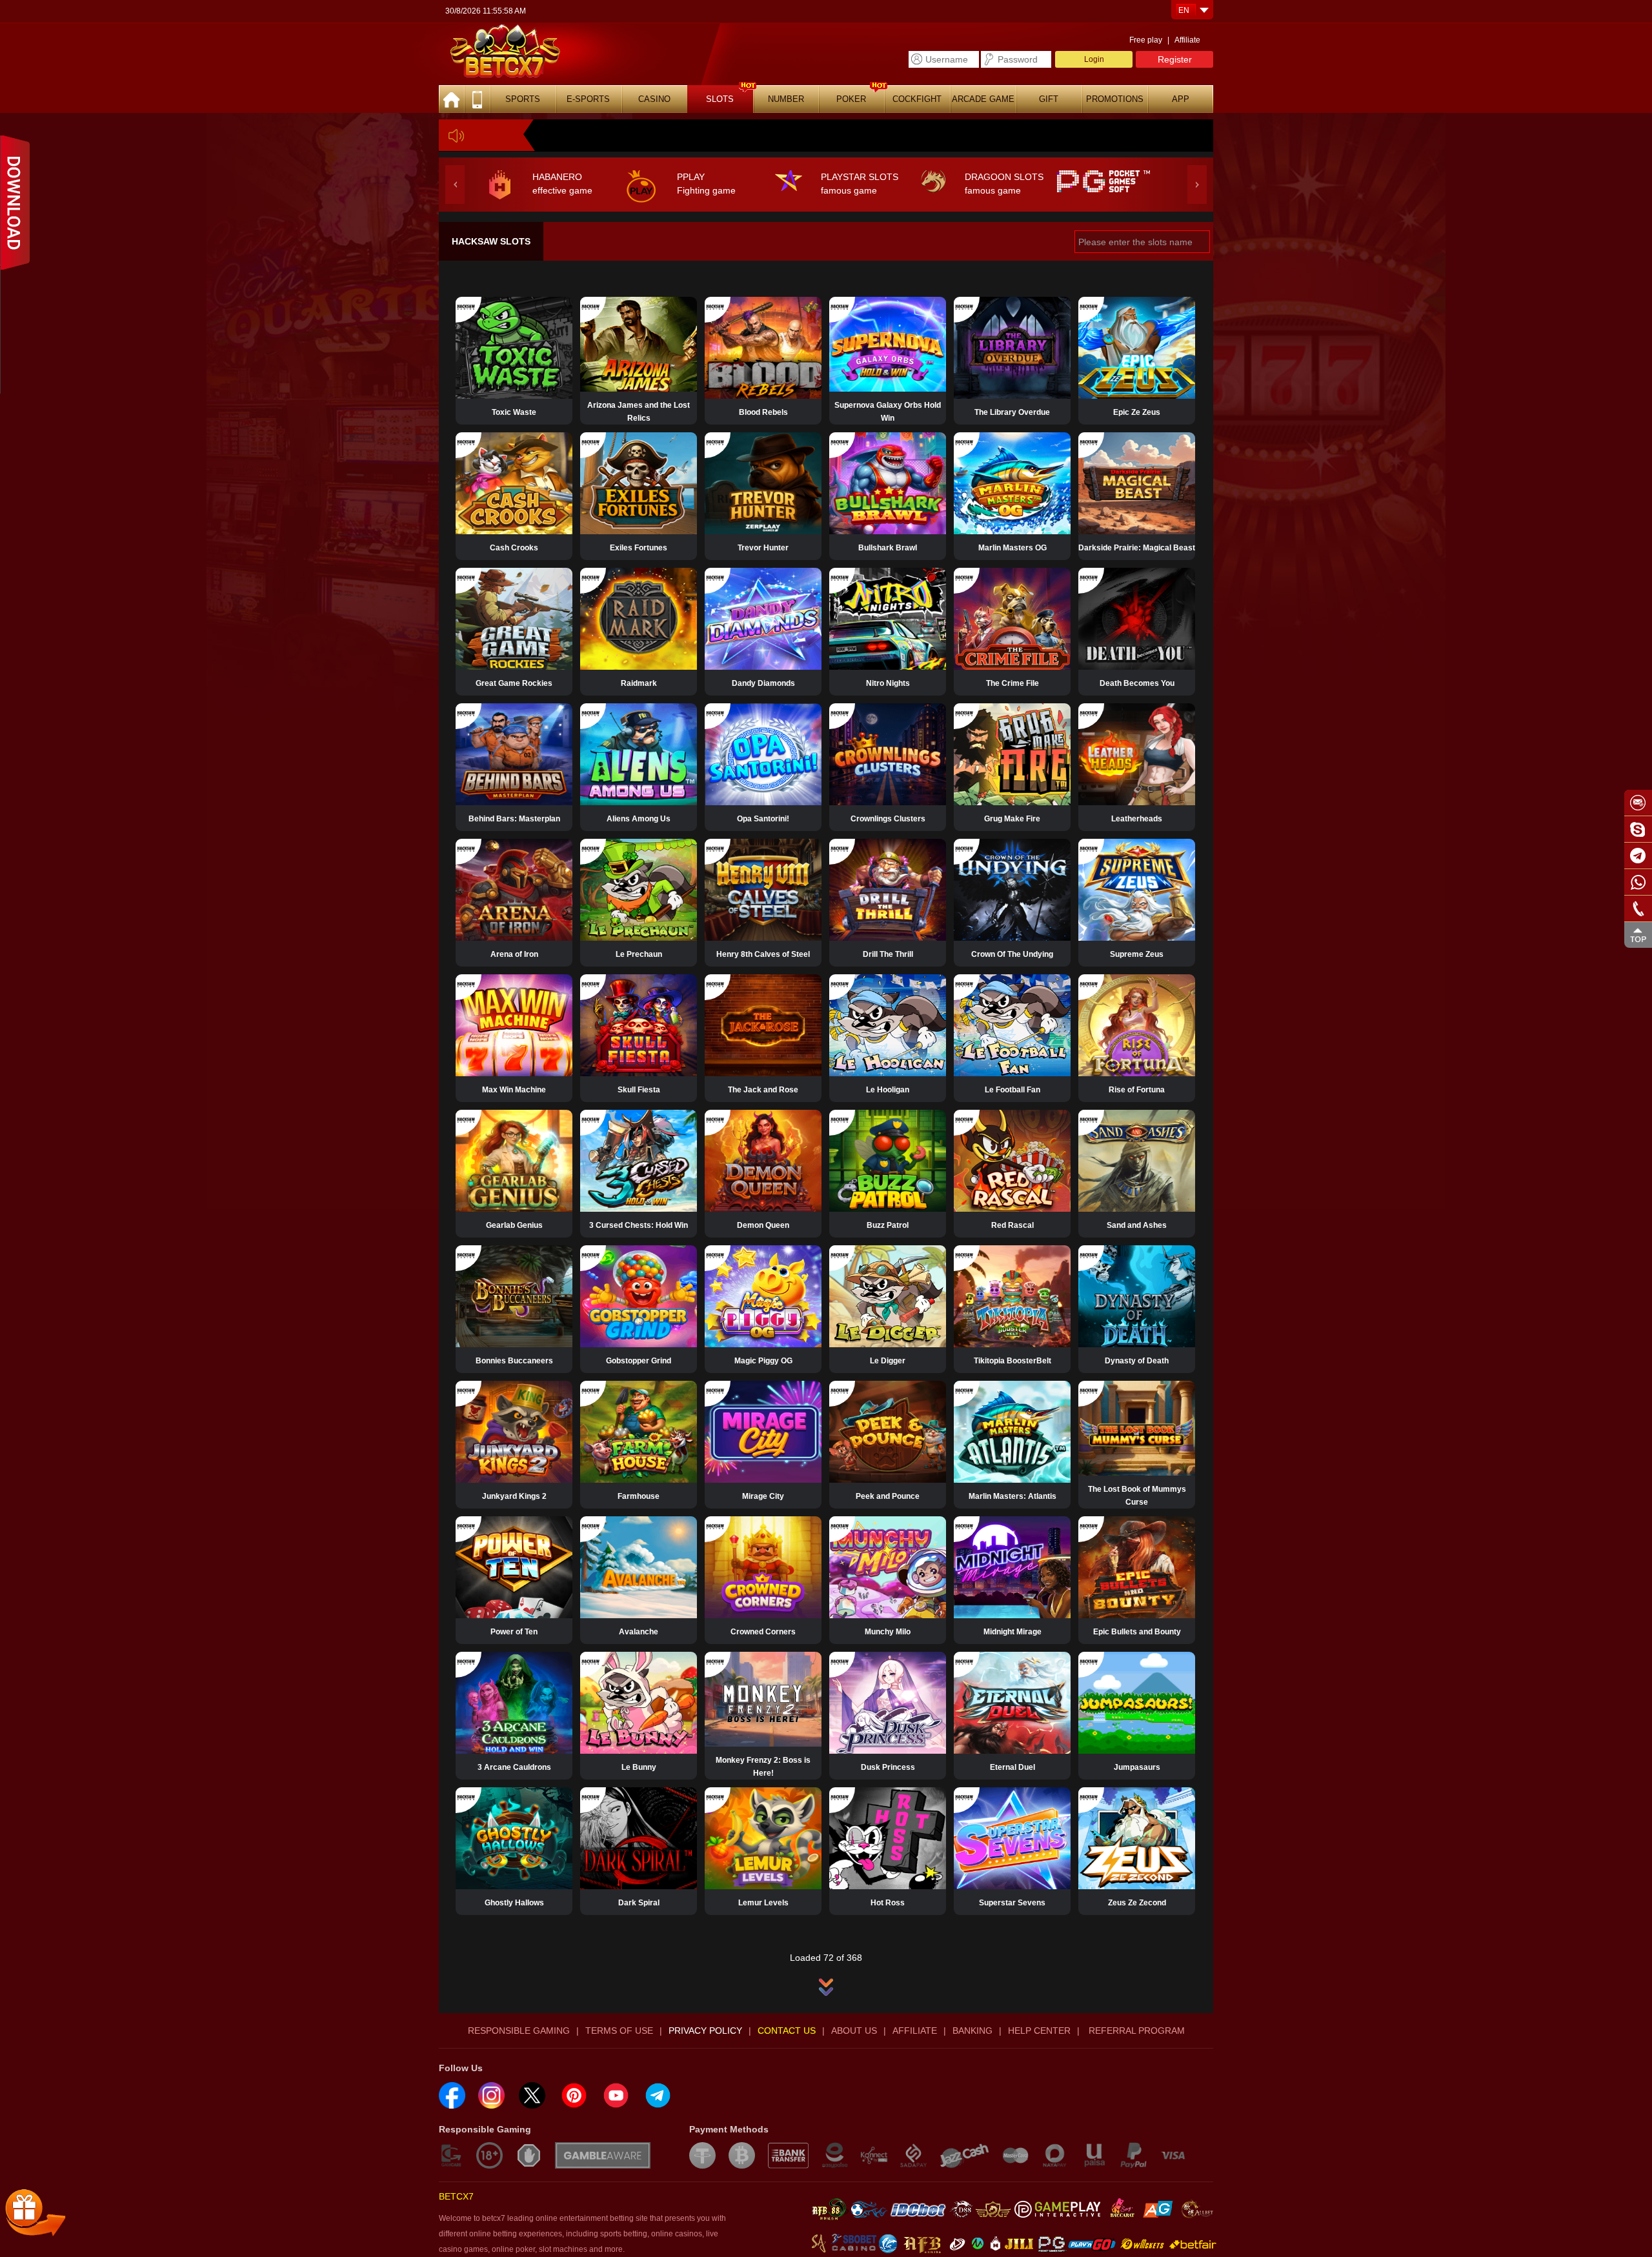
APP (1181, 99)
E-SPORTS (588, 99)
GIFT (1049, 99)
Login (1094, 59)
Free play (1146, 40)
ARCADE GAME (983, 99)
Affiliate (1187, 40)
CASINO (654, 99)
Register (1175, 59)
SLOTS (720, 99)
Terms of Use (619, 2031)
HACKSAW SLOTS (491, 241)
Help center (1039, 2031)
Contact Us (787, 2031)
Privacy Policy (705, 2031)
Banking (972, 2031)
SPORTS (523, 99)
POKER (851, 99)
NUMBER (786, 99)
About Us (854, 2031)
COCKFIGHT (917, 99)
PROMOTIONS (1115, 99)
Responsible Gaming (519, 2031)
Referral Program (1135, 2031)
